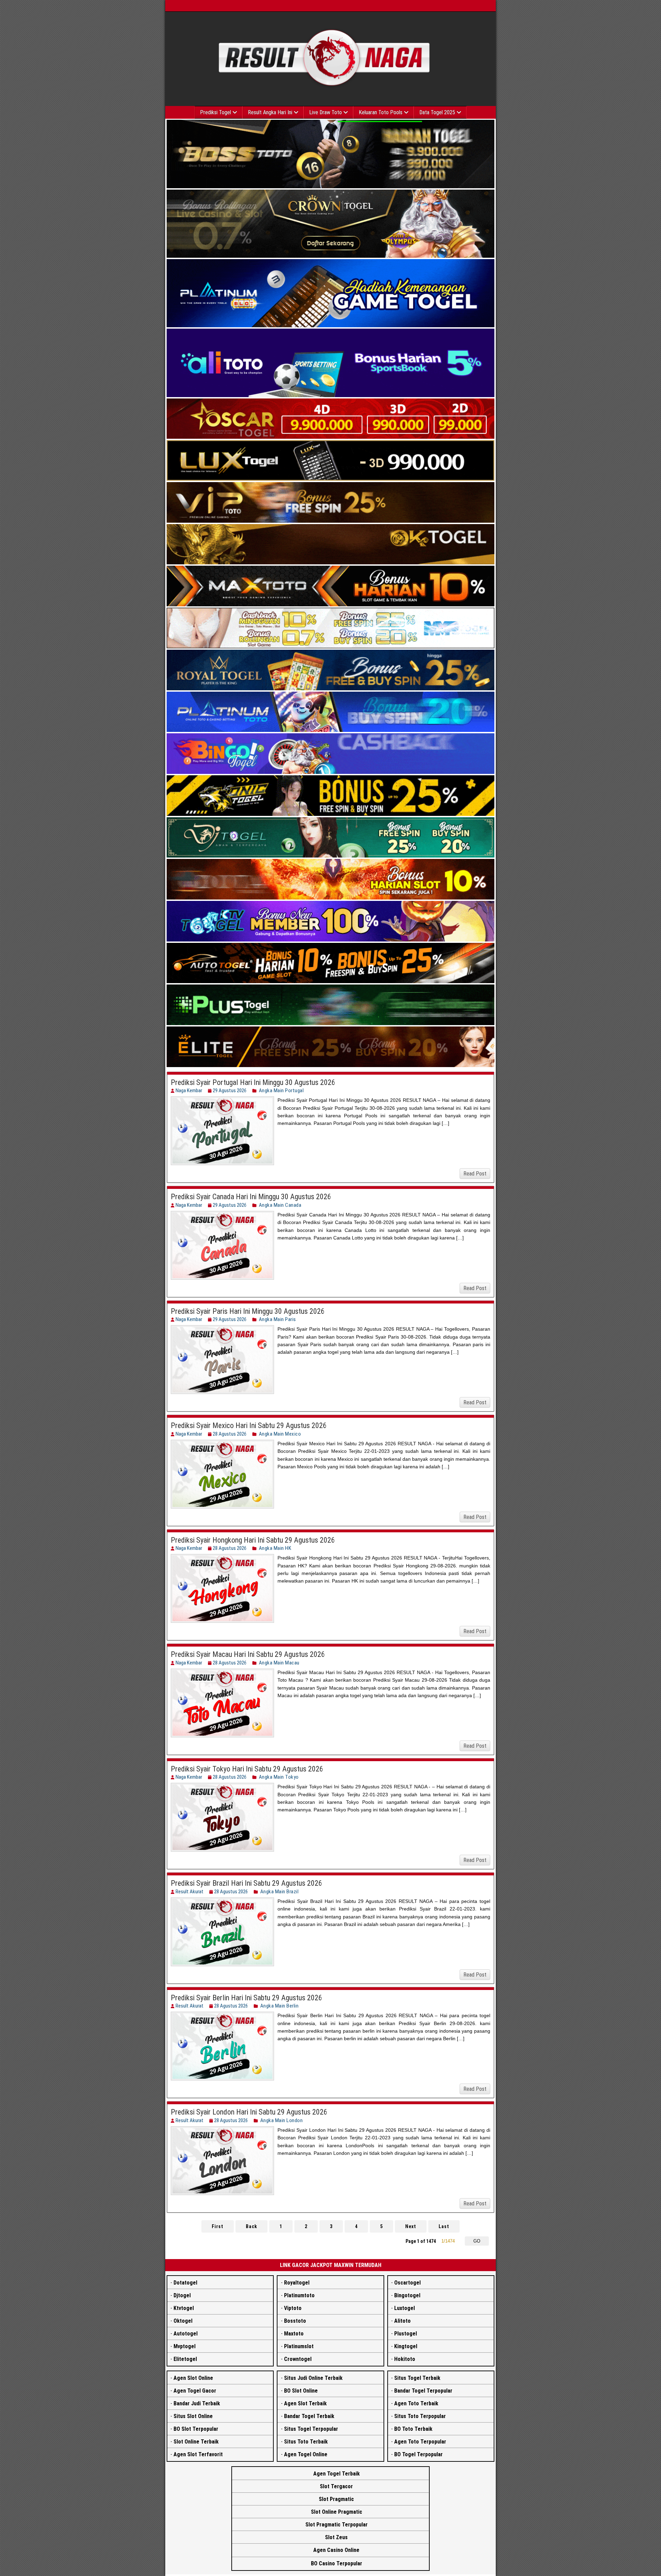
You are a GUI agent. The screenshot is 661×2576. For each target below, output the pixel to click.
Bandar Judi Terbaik (197, 2403)
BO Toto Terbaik (413, 2429)
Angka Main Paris (277, 1319)
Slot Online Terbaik (196, 2442)
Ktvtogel (184, 2308)
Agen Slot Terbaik (305, 2403)
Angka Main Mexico (280, 1434)
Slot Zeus (336, 2537)
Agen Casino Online (336, 2550)
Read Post (475, 1174)
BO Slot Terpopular (196, 2429)
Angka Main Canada (280, 1205)
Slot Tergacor (336, 2486)
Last (444, 2226)
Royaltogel (297, 2283)
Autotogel (186, 2334)
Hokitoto (405, 2359)
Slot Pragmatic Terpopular (337, 2525)
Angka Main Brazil (280, 1892)
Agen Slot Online (193, 2378)
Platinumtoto (299, 2295)
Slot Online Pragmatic (337, 2512)
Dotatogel (185, 2283)
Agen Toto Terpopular (420, 2442)
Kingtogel (406, 2346)
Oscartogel (407, 2283)
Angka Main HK (275, 1548)
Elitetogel (185, 2359)
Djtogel (182, 2295)
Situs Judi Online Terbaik (313, 2378)
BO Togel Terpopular (418, 2454)
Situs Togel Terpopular (311, 2429)
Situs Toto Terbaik (306, 2442)
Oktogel (183, 2321)
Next (411, 2226)
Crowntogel (298, 2359)
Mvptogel (185, 2346)
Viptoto (293, 2308)
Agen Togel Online (306, 2454)
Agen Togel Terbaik (337, 2474)
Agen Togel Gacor (195, 2391)
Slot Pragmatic (336, 2499)
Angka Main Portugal (281, 1090)
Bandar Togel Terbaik (309, 2416)
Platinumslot (299, 2346)
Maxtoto (294, 2334)
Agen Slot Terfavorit (198, 2454)
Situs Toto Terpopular (420, 2416)
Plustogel (406, 2334)
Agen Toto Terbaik (416, 2403)
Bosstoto (295, 2321)
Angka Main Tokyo (279, 1777)
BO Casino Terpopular (337, 2563)
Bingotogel (407, 2295)
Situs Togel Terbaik (417, 2378)
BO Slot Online (301, 2391)
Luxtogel (405, 2308)
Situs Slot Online (193, 2416)
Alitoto (402, 2321)
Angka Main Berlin (280, 2006)
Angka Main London (282, 2120)
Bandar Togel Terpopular (423, 2391)
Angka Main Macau (279, 1663)
